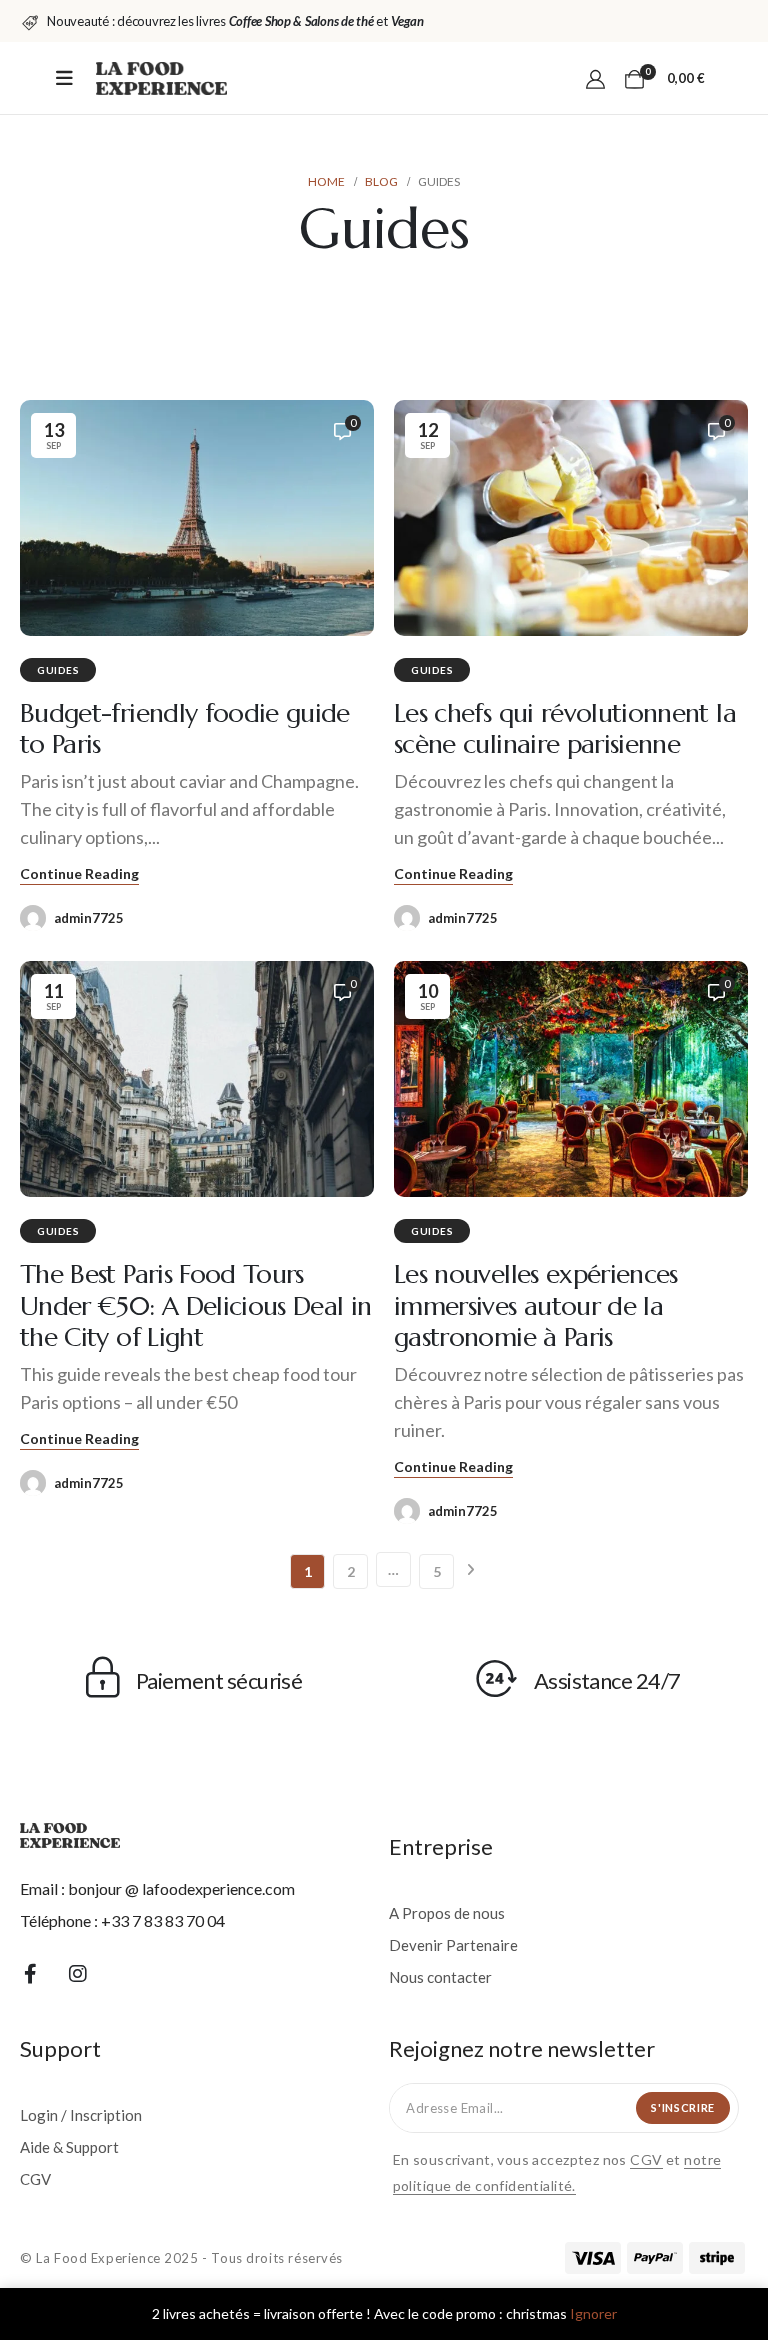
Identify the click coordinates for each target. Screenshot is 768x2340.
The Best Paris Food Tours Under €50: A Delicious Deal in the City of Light (196, 1305)
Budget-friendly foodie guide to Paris (185, 728)
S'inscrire (683, 2107)
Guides (58, 670)
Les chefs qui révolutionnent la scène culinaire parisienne (565, 728)
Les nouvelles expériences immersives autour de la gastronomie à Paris (536, 1305)
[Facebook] (30, 1973)
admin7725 (89, 918)
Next (470, 1571)
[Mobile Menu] (64, 78)
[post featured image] (197, 518)
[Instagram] (78, 1973)
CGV (646, 2159)
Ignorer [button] (593, 2313)
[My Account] (595, 78)
